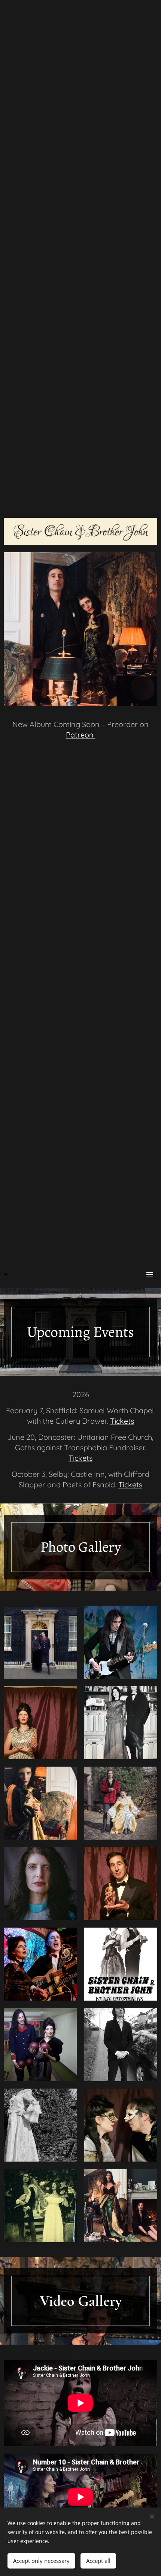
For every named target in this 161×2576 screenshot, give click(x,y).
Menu (150, 1274)
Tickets (122, 1421)
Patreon (81, 735)
